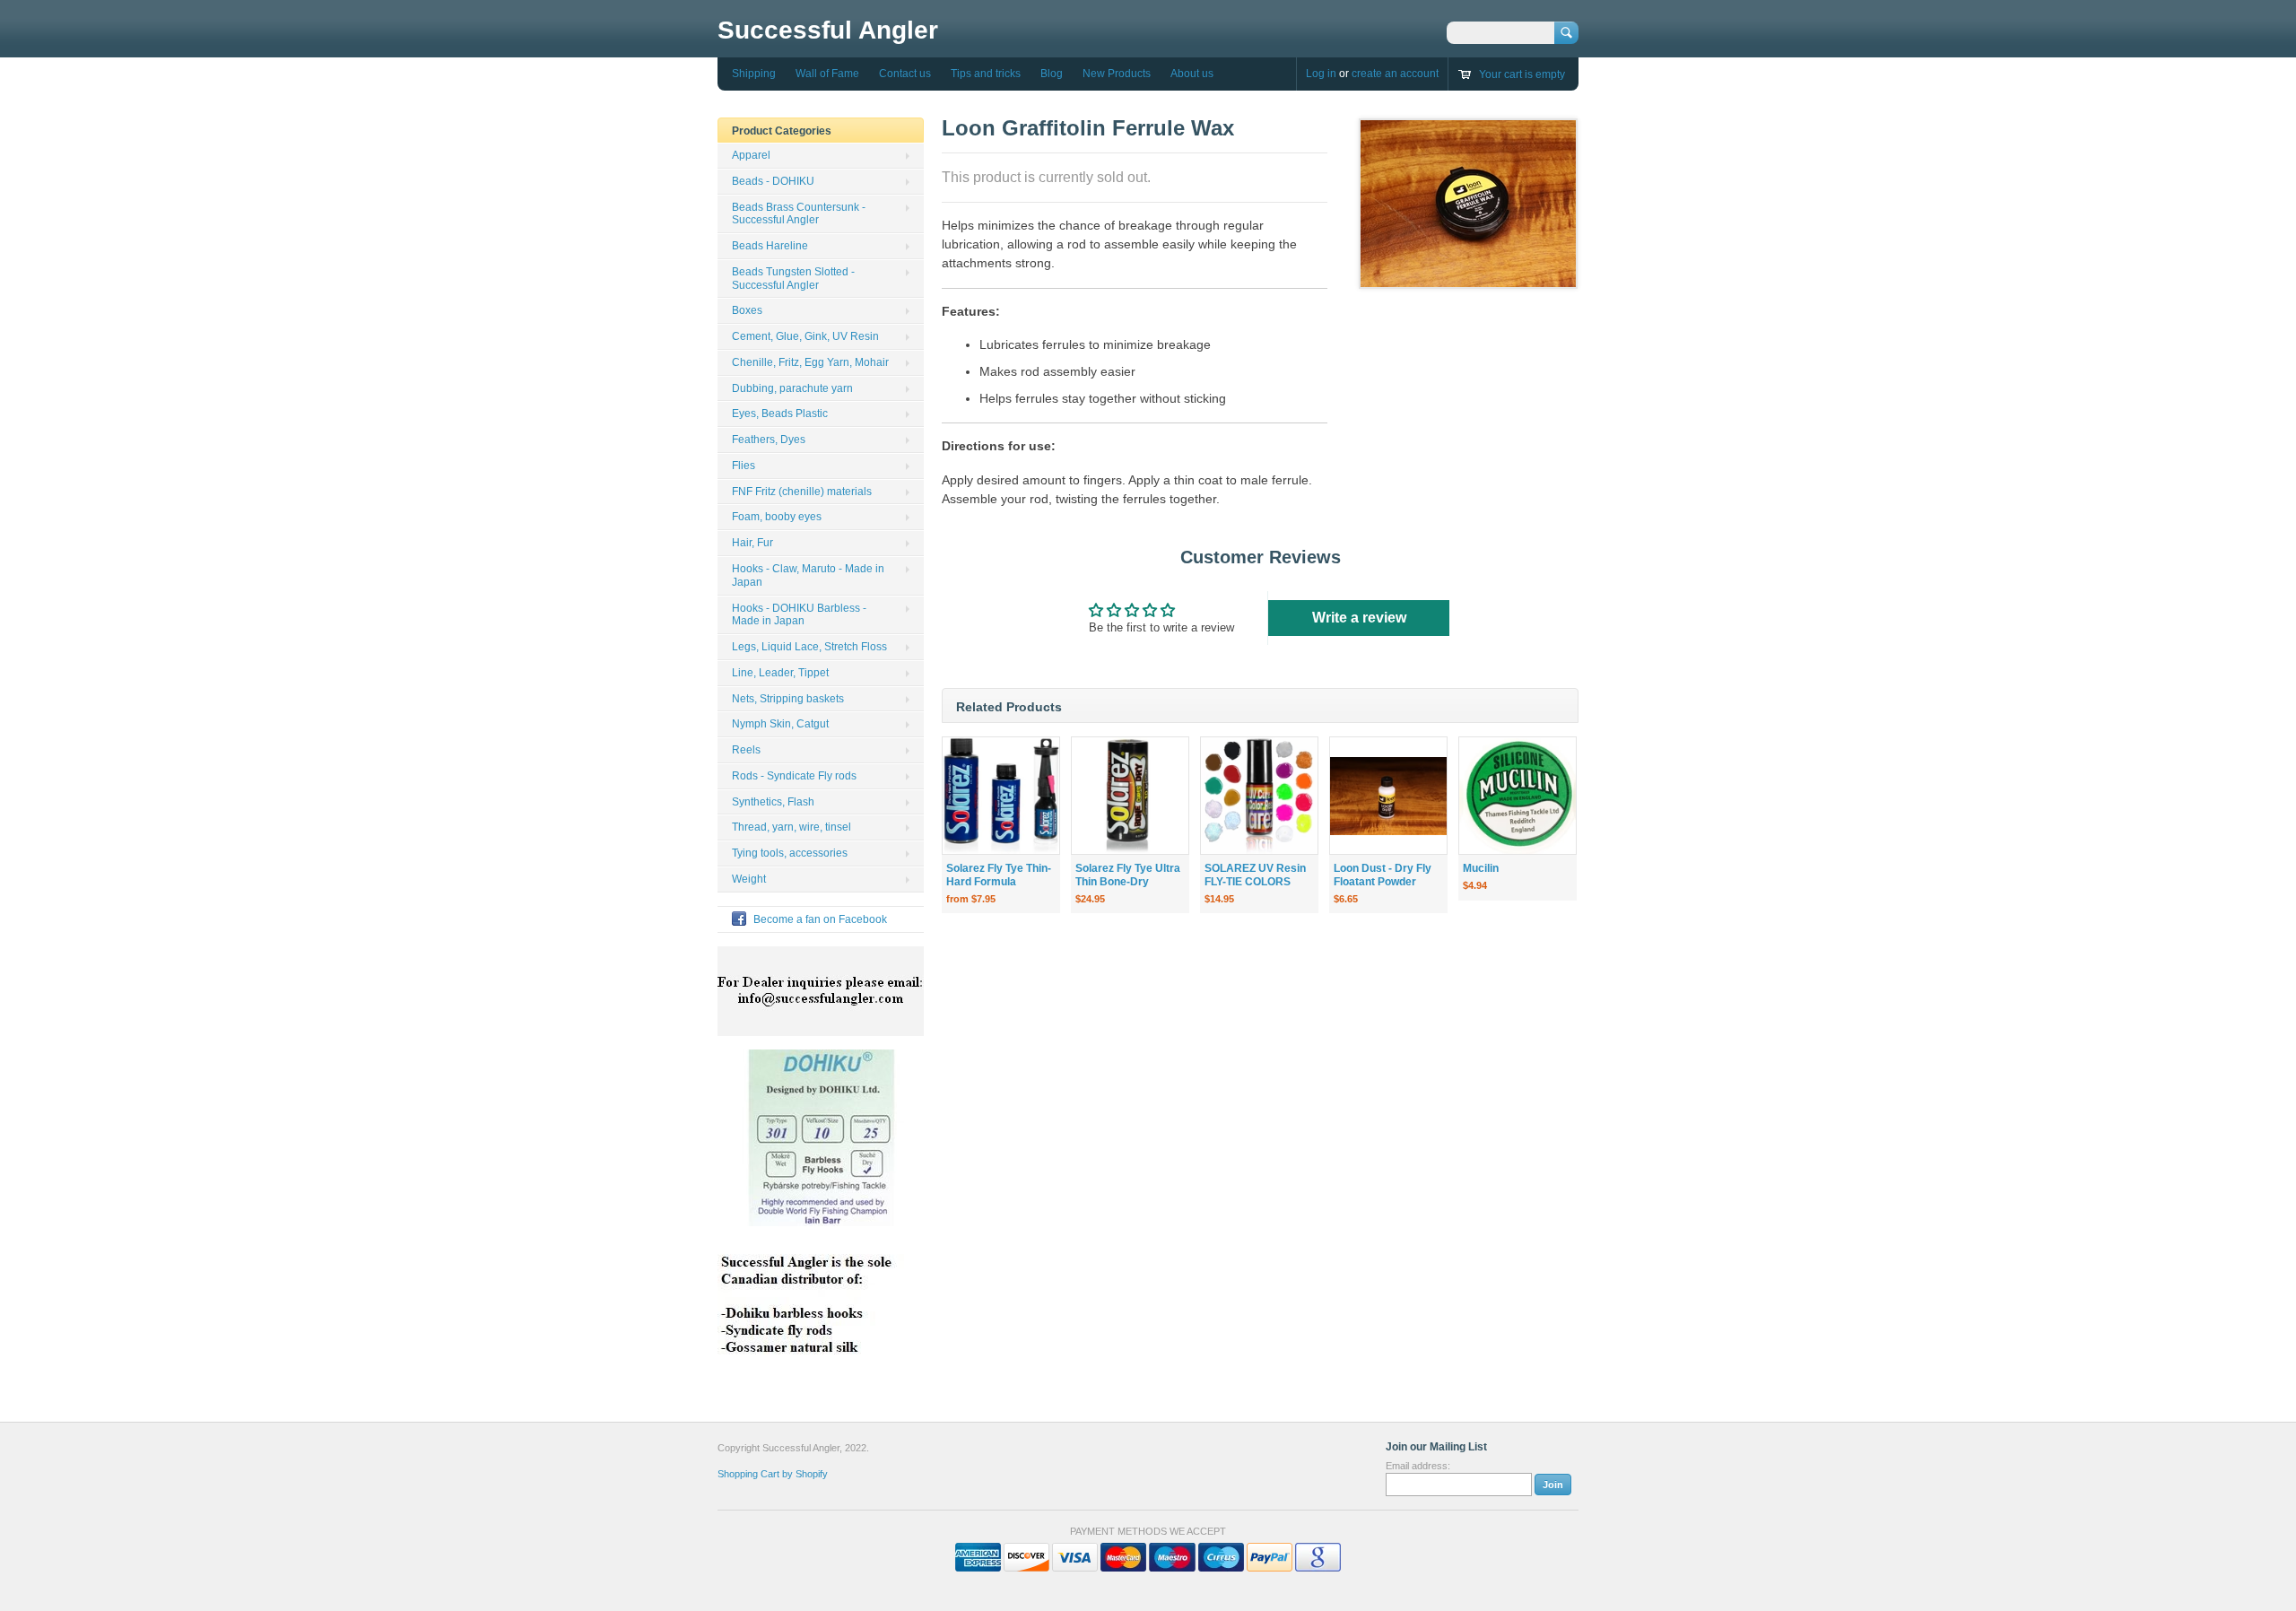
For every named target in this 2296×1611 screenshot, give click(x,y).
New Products (1117, 74)
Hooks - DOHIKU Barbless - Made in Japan (799, 615)
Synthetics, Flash (773, 802)
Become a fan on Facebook (820, 919)
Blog (1052, 74)
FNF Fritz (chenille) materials (802, 492)
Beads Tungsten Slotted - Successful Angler (793, 279)
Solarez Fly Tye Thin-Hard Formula (999, 875)
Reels (746, 750)
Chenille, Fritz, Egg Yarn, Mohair (810, 362)
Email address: (1418, 1466)
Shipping (754, 74)
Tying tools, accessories (790, 853)
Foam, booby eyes (777, 517)
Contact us (905, 74)
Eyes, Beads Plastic (780, 414)
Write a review (1359, 618)
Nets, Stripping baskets (788, 699)
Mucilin (1481, 868)
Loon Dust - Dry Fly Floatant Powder (1383, 875)
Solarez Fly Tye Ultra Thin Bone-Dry (1128, 875)
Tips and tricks (986, 74)
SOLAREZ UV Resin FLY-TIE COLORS (1255, 875)
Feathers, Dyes (769, 440)
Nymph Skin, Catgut (780, 724)
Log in (1321, 74)
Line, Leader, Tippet (780, 673)
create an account (1395, 74)
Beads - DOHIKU (773, 181)
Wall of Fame (827, 74)
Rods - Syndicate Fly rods (794, 776)
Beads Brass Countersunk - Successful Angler (799, 214)
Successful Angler (828, 30)
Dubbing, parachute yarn (792, 388)
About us (1192, 74)
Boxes (747, 310)
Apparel (751, 155)
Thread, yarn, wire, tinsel (791, 827)
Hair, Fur (752, 543)
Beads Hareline (770, 246)
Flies (744, 466)
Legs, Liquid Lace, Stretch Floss (809, 647)
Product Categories (782, 131)
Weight (749, 879)
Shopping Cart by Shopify (773, 1474)
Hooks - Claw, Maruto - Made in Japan (808, 575)
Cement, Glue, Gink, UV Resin (805, 336)
